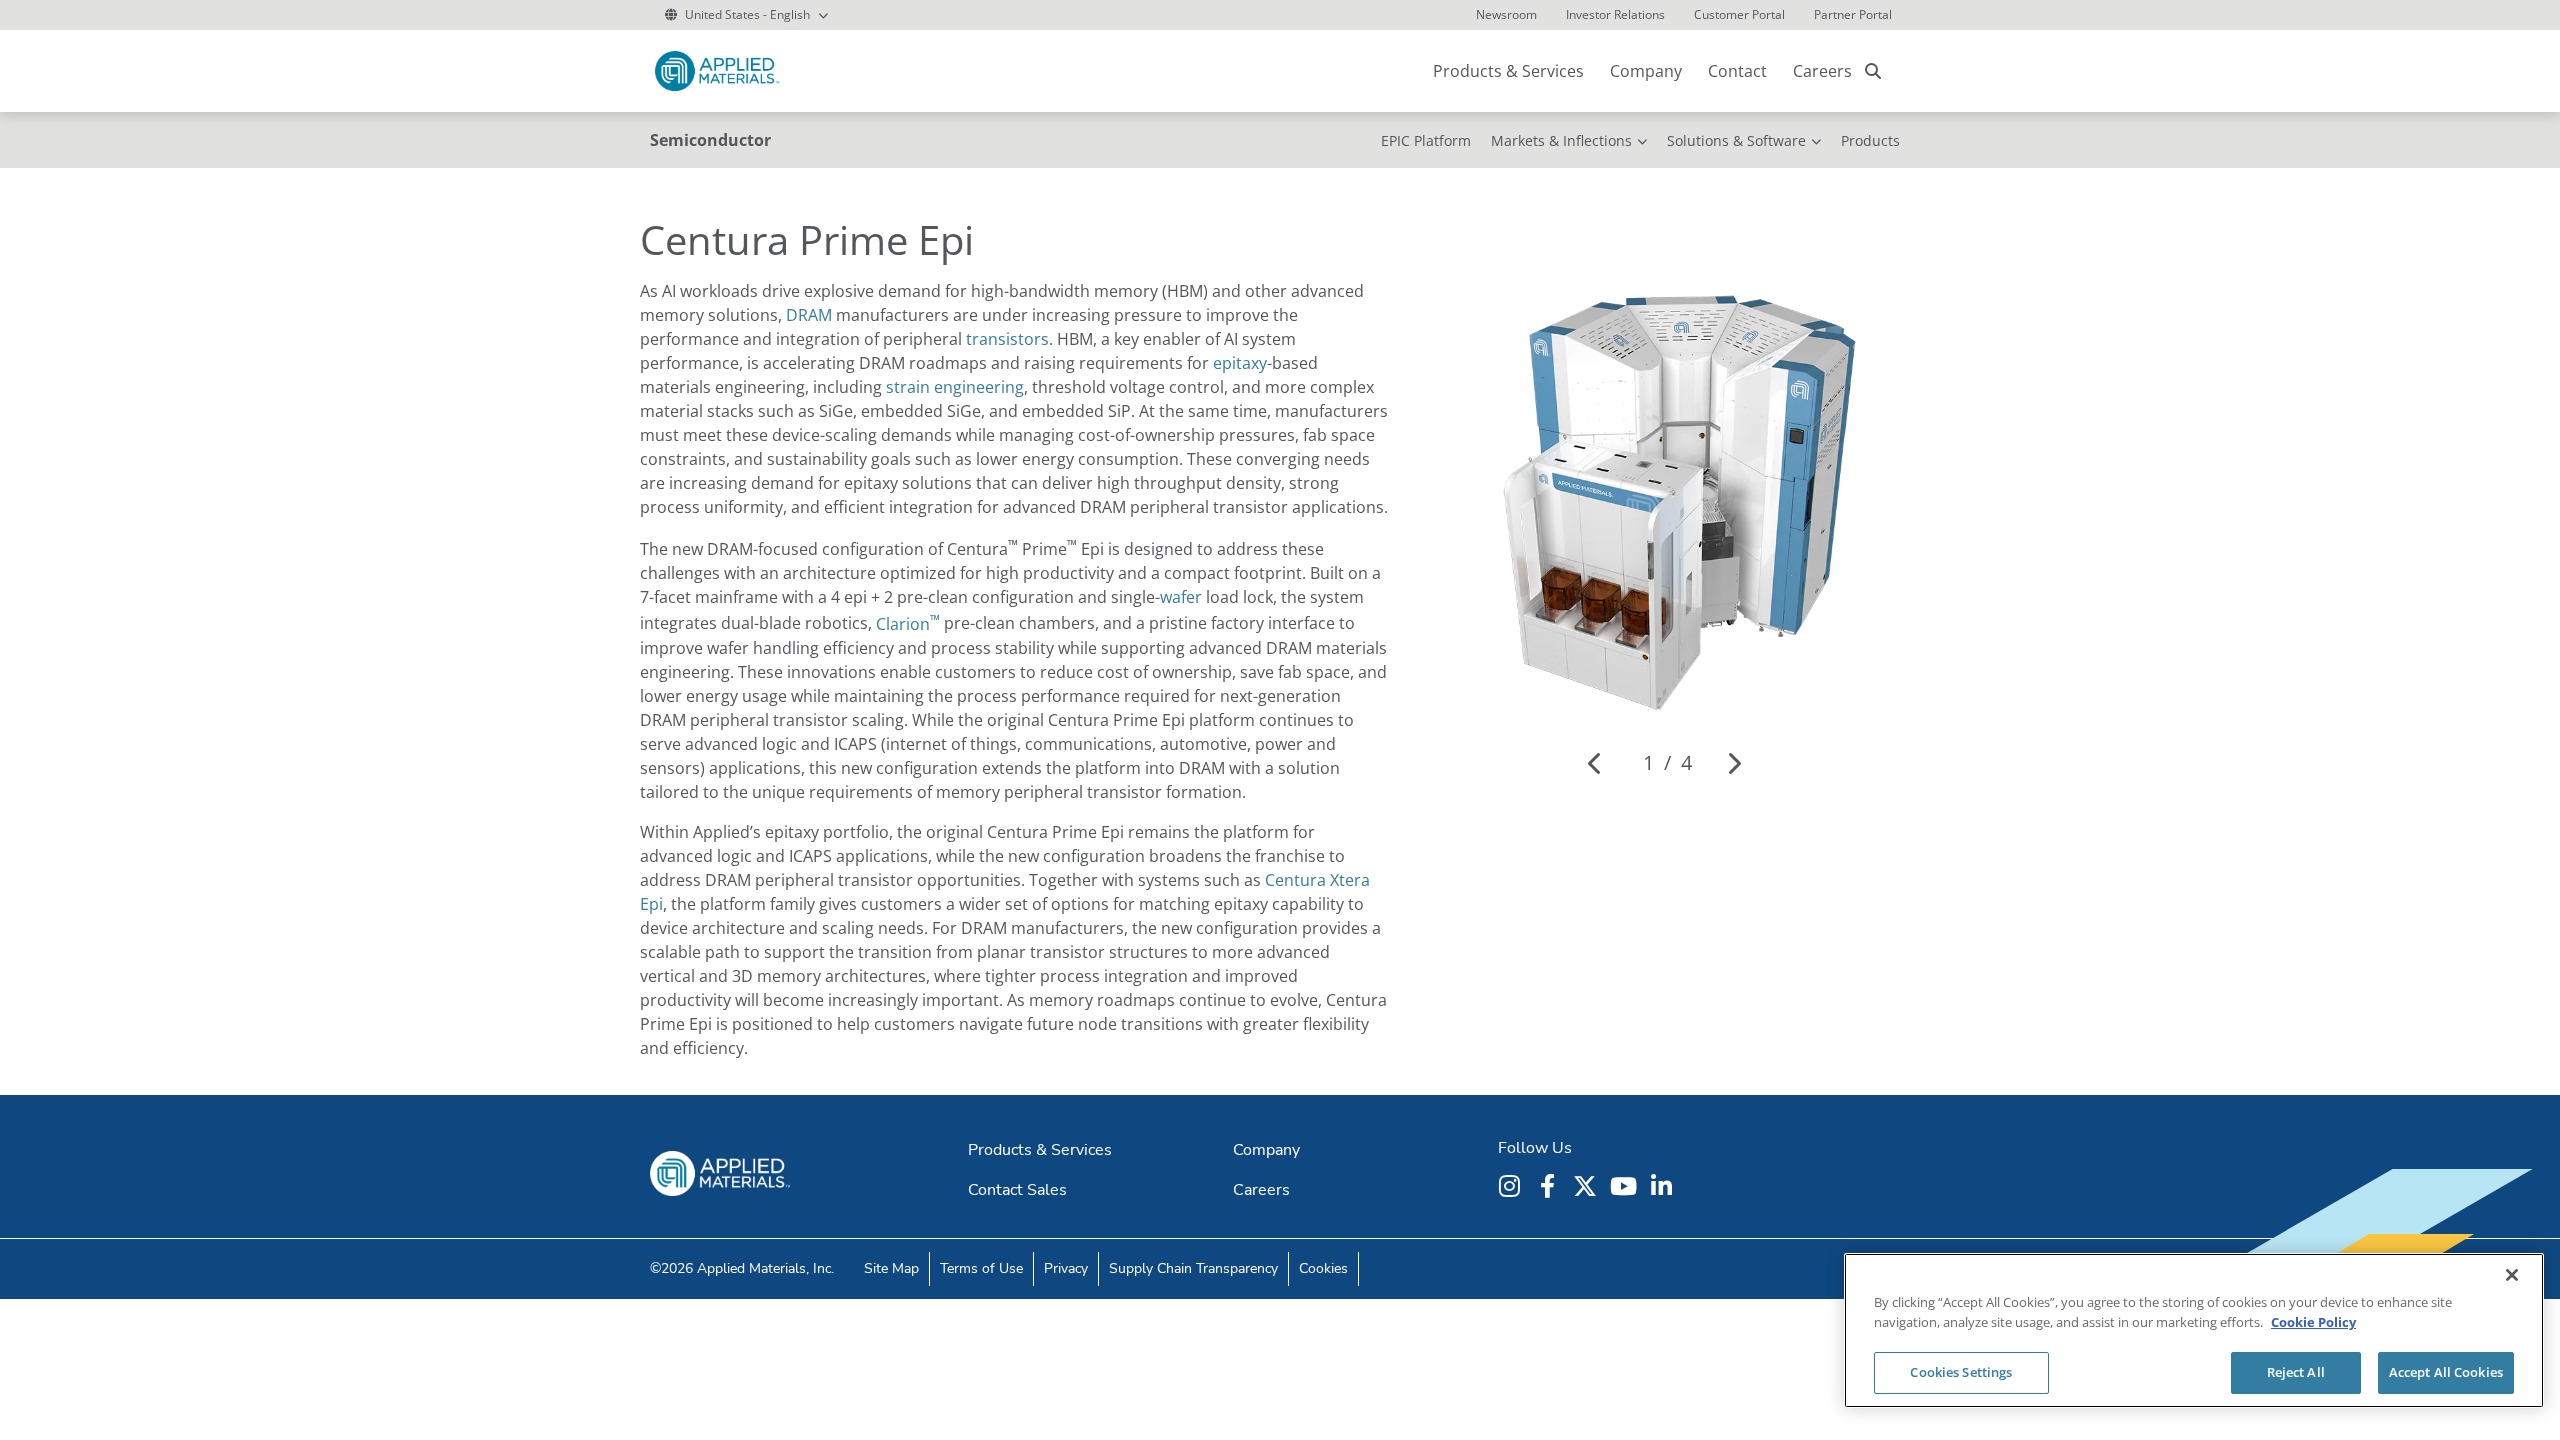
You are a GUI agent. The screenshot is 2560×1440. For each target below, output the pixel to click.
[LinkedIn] (1664, 1186)
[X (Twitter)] (1588, 1186)
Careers (1822, 71)
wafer (1181, 597)
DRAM (809, 315)
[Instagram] (1512, 1186)
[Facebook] (1550, 1186)
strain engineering (955, 387)
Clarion (908, 624)
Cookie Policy (2313, 1322)
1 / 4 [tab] (1667, 762)
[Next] (1733, 763)
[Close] (2512, 1275)
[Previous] (1595, 763)
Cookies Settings (1961, 1372)
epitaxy (1240, 363)
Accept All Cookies (2446, 1372)
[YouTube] (1626, 1186)
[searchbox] (1873, 71)
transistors (1007, 339)
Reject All (2296, 1372)
